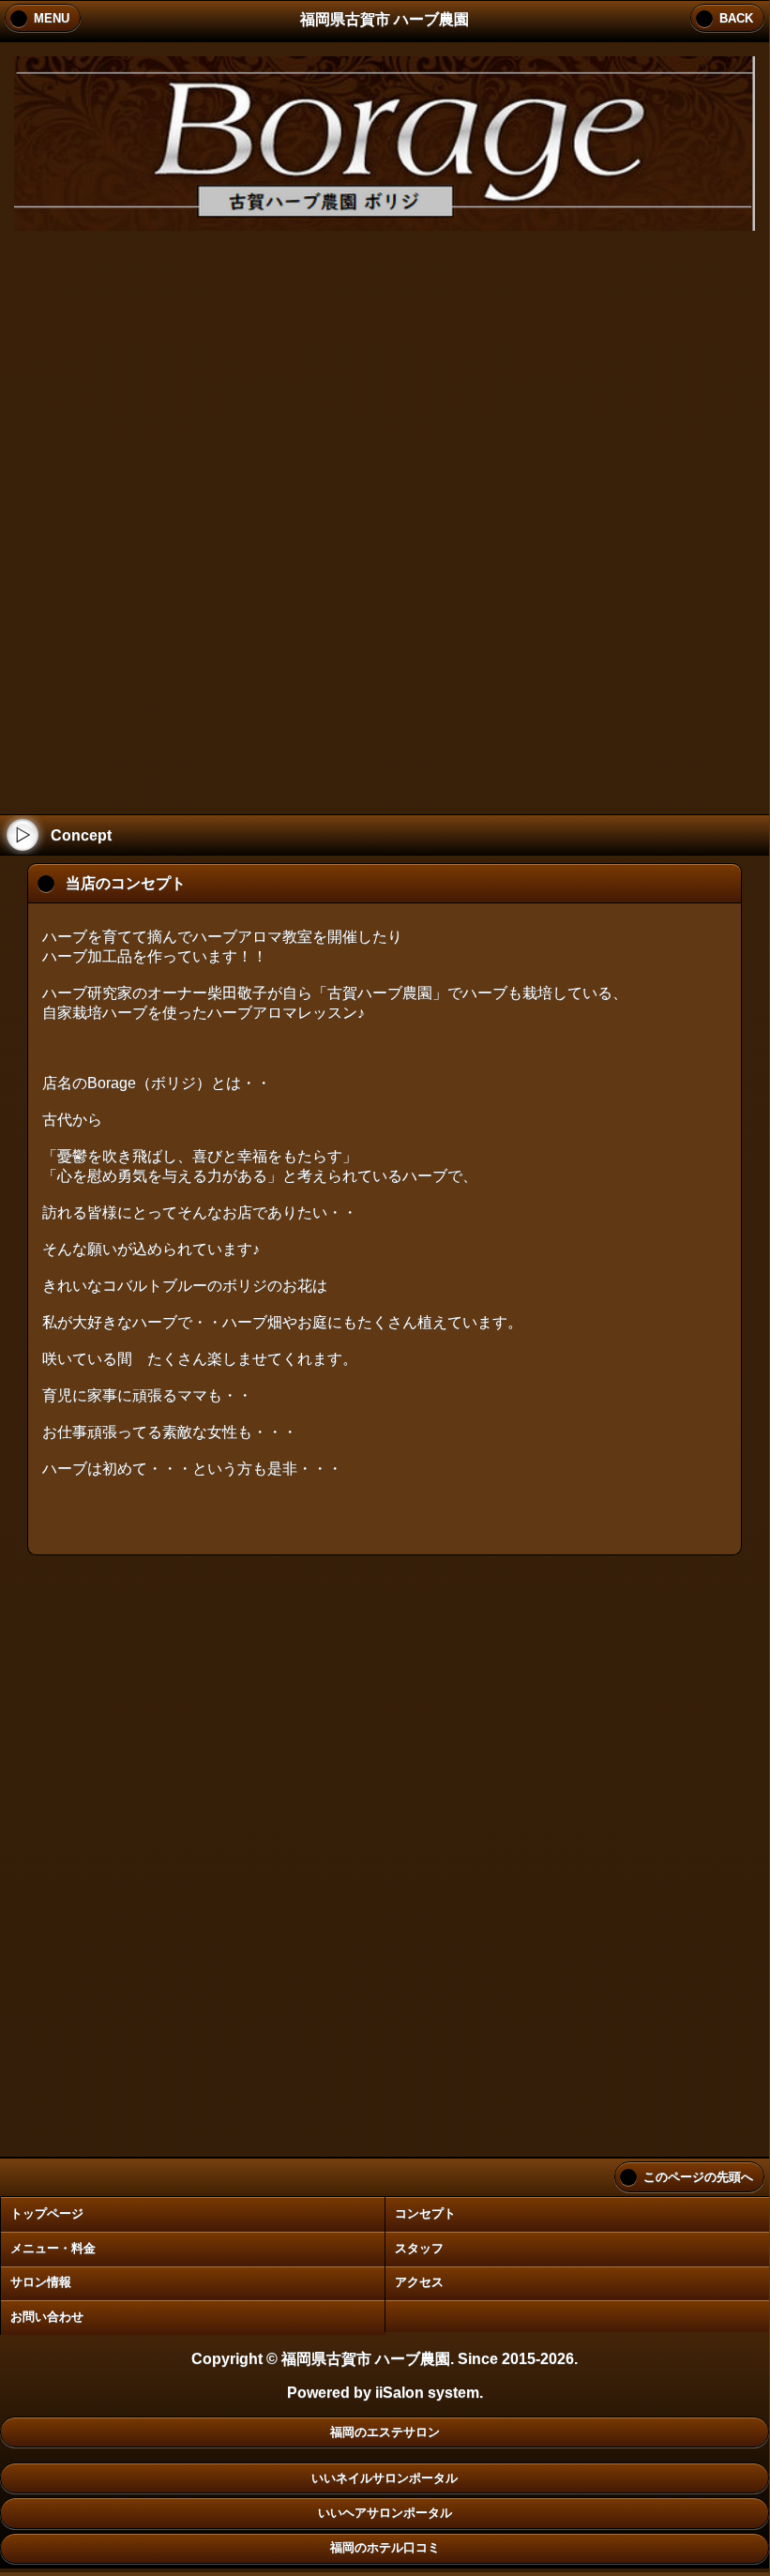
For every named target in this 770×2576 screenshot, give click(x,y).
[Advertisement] (385, 516)
